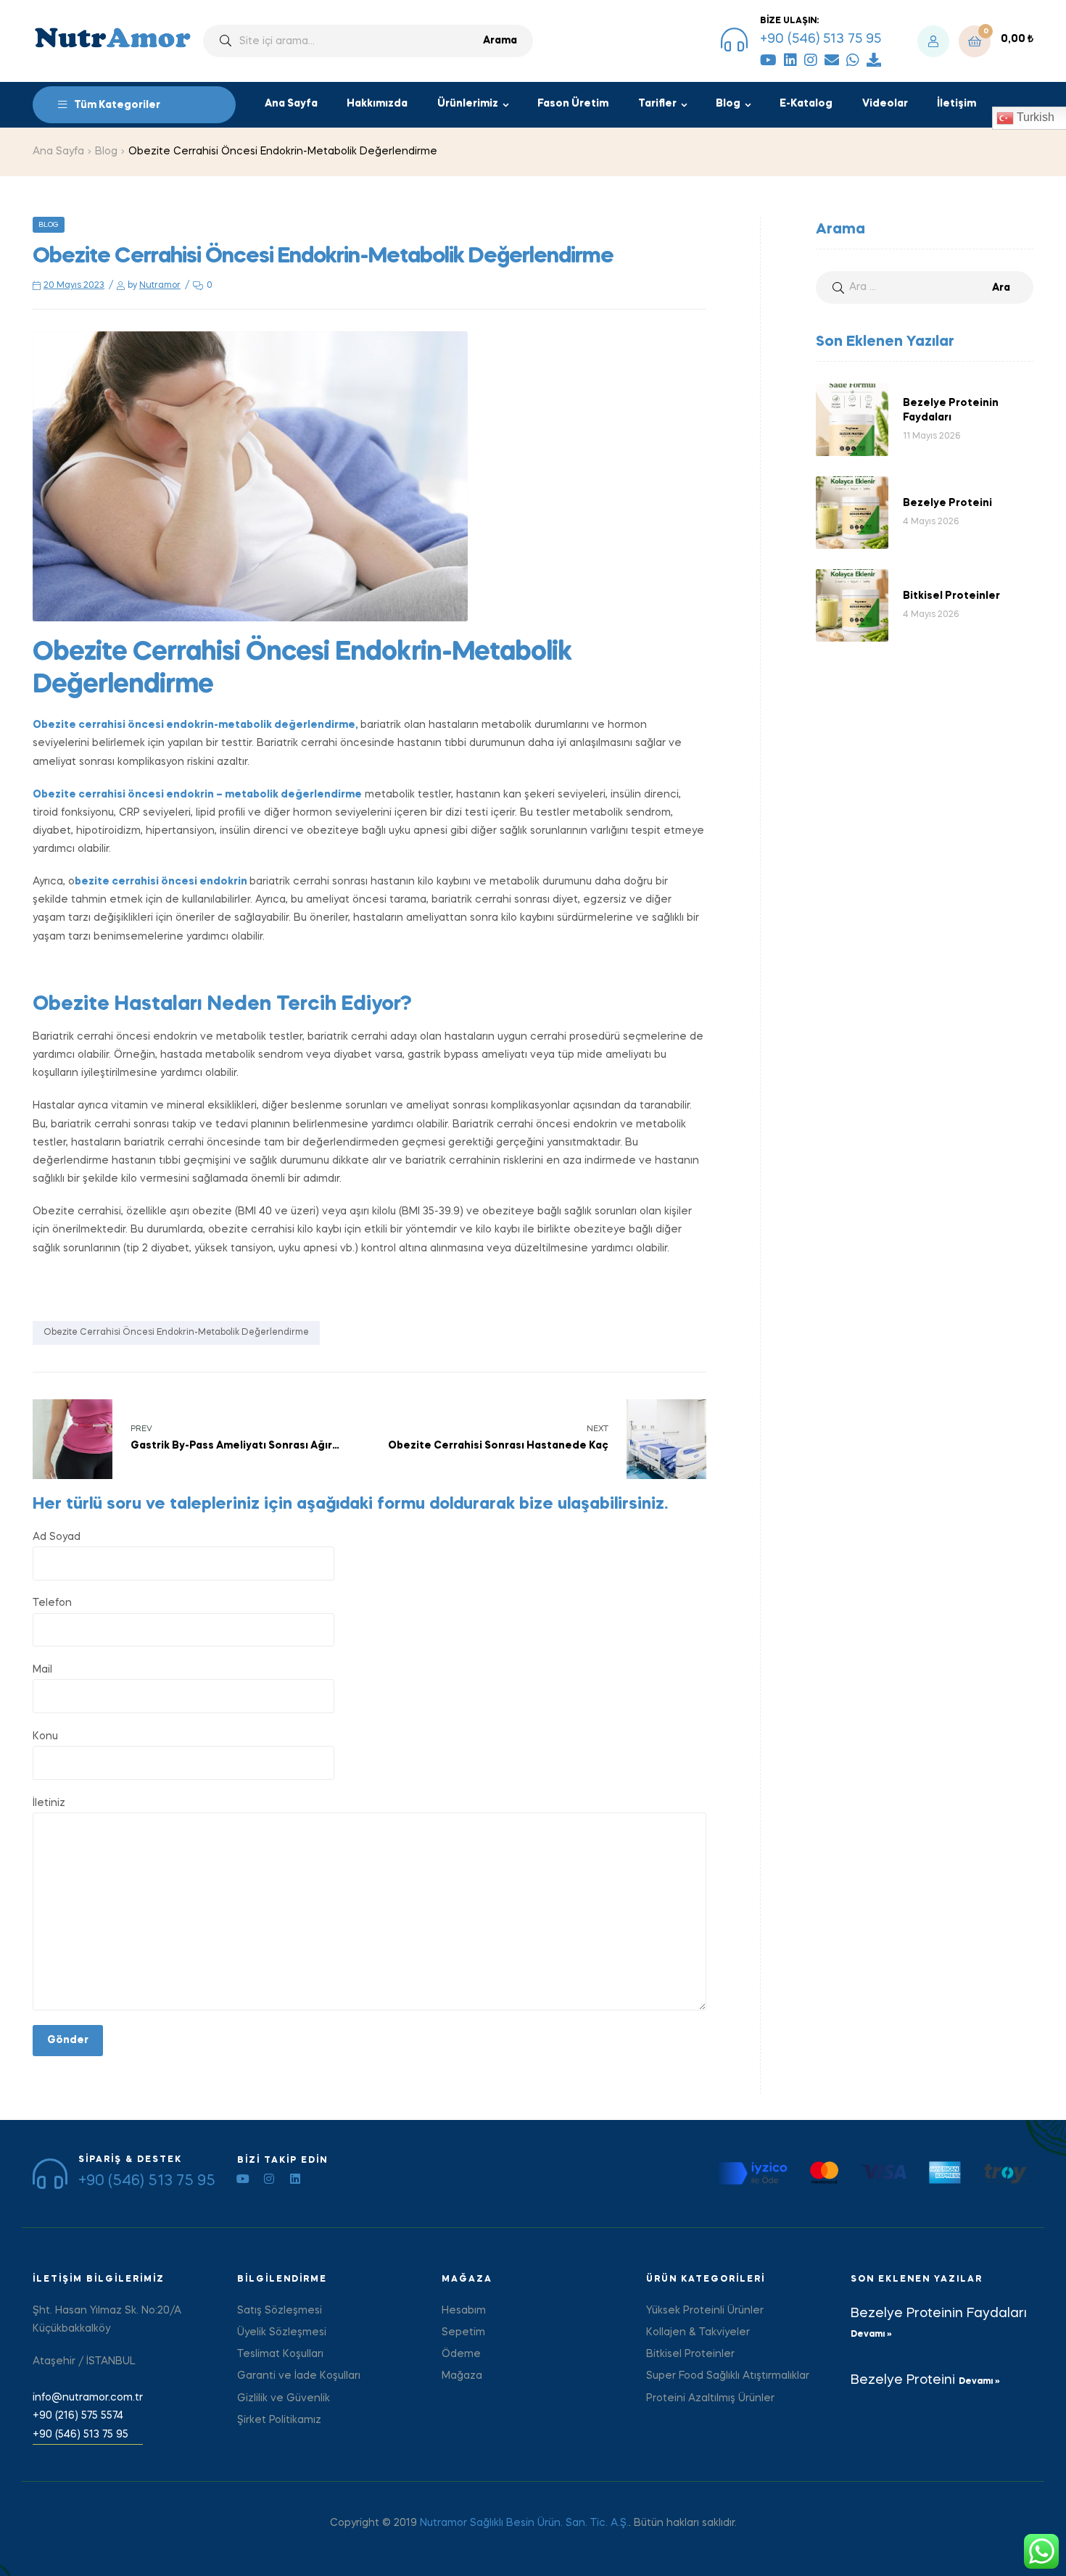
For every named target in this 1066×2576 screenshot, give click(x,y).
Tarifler (657, 104)
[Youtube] (243, 2179)
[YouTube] (768, 60)
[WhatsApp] (853, 60)
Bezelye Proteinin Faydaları (939, 2314)
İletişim (956, 104)
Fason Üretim (573, 104)
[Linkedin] (295, 2179)
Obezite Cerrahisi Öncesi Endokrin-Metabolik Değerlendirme (176, 1333)
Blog (728, 104)
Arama (500, 41)
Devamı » (871, 2335)
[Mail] (832, 60)
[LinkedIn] (790, 60)
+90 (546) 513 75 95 (821, 39)
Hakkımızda (377, 104)
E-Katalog (806, 104)
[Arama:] (925, 287)
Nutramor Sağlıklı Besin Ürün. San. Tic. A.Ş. (524, 2523)
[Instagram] (811, 60)
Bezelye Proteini (905, 2380)
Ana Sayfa (291, 104)
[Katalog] (874, 60)
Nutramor (160, 286)
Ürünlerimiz (468, 104)
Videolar (885, 104)
